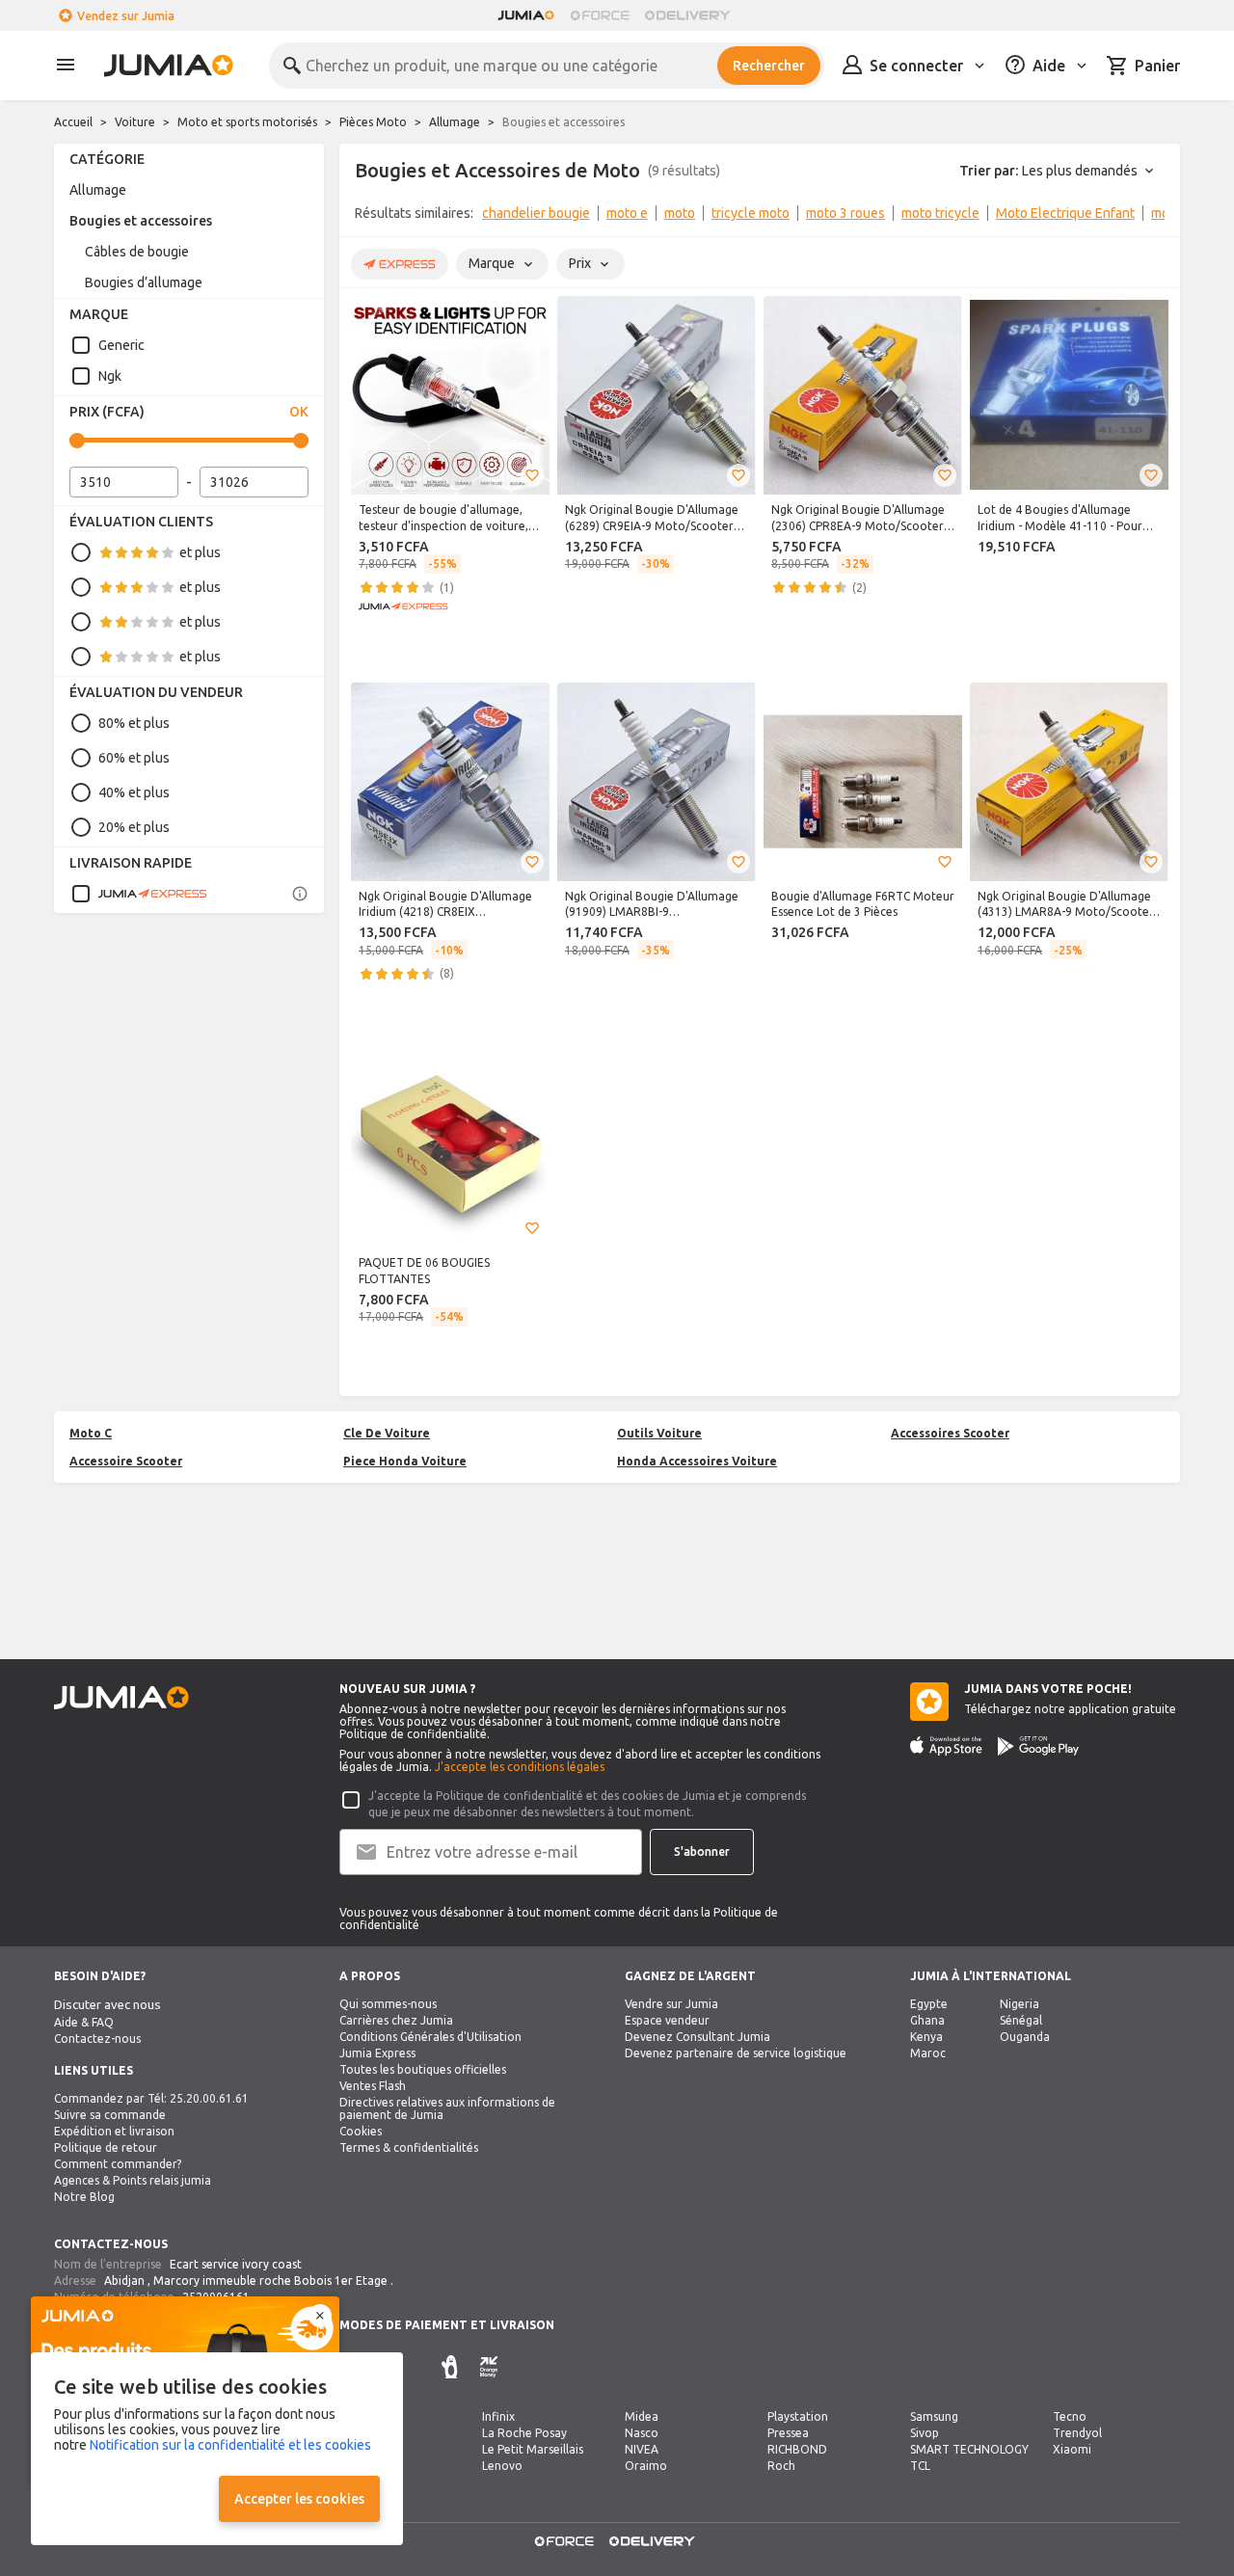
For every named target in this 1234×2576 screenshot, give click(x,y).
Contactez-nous (97, 2039)
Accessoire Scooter (126, 1461)
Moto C (91, 1433)
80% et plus (134, 723)
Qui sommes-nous (388, 2004)
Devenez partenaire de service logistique (736, 2053)
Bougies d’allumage (144, 282)
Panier (1157, 66)
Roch (781, 2466)
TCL (920, 2466)
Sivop (925, 2433)
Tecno (1070, 2416)
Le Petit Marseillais (533, 2449)
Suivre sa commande (110, 2115)
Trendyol (1077, 2433)
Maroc (928, 2053)
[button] (532, 475)
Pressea (788, 2433)
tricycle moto (751, 213)
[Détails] (300, 894)
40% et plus (134, 792)
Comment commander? (118, 2164)
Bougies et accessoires (141, 221)
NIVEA (642, 2449)
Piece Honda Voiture (405, 1461)
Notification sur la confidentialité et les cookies (230, 2445)
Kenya (926, 2037)
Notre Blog (84, 2197)
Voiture (135, 122)
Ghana (927, 2020)
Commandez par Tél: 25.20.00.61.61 (151, 2098)
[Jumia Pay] (422, 2367)
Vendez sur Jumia (126, 16)
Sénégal (1021, 2020)
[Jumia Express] (139, 894)
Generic (121, 345)
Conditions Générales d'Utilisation (430, 2037)
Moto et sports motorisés (247, 122)
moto (680, 213)
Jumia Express (377, 2053)
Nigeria (1019, 2004)
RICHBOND (797, 2449)
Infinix (498, 2416)
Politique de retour (106, 2147)
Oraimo (646, 2466)
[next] (1153, 217)
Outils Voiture (659, 1433)
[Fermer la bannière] (320, 2316)
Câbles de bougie (137, 252)
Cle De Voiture (387, 1433)
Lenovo (502, 2466)
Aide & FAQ (84, 2022)
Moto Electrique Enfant (1065, 213)
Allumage (455, 122)
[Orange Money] (489, 2367)
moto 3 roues (845, 213)
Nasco (642, 2433)
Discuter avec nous (107, 2005)
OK (299, 412)
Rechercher (769, 66)
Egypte (929, 2004)
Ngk (110, 376)
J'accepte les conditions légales (520, 1767)
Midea (642, 2416)
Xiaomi (1072, 2449)
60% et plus (134, 758)
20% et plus (134, 827)
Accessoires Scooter (950, 1433)
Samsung (934, 2416)
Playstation (798, 2416)
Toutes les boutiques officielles (423, 2069)
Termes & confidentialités (409, 2147)
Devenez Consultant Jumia (697, 2037)
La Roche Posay (524, 2433)
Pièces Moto (373, 122)
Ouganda (1025, 2037)
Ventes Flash (373, 2086)
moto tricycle (940, 213)
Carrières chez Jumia (396, 2020)
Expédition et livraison (114, 2131)
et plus (200, 552)
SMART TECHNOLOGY (969, 2449)
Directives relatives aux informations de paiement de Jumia (447, 2108)
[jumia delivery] (691, 15)
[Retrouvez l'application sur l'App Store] (946, 1746)
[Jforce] (600, 15)
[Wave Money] (449, 2367)
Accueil (73, 122)
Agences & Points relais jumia (133, 2180)
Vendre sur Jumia (671, 2004)
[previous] (366, 217)
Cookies (361, 2131)
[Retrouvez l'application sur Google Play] (1038, 1746)
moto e (627, 213)
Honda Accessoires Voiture (697, 1461)
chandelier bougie (536, 213)
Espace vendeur (667, 2020)
